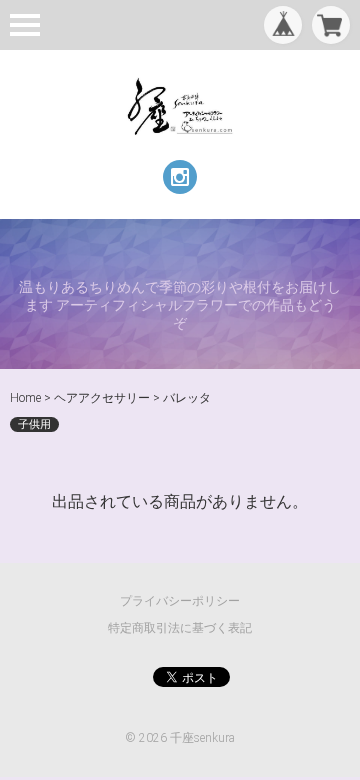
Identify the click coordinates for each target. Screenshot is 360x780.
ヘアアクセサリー (102, 398)
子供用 (34, 424)
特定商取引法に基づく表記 (180, 628)
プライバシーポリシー (180, 601)
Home (25, 398)
